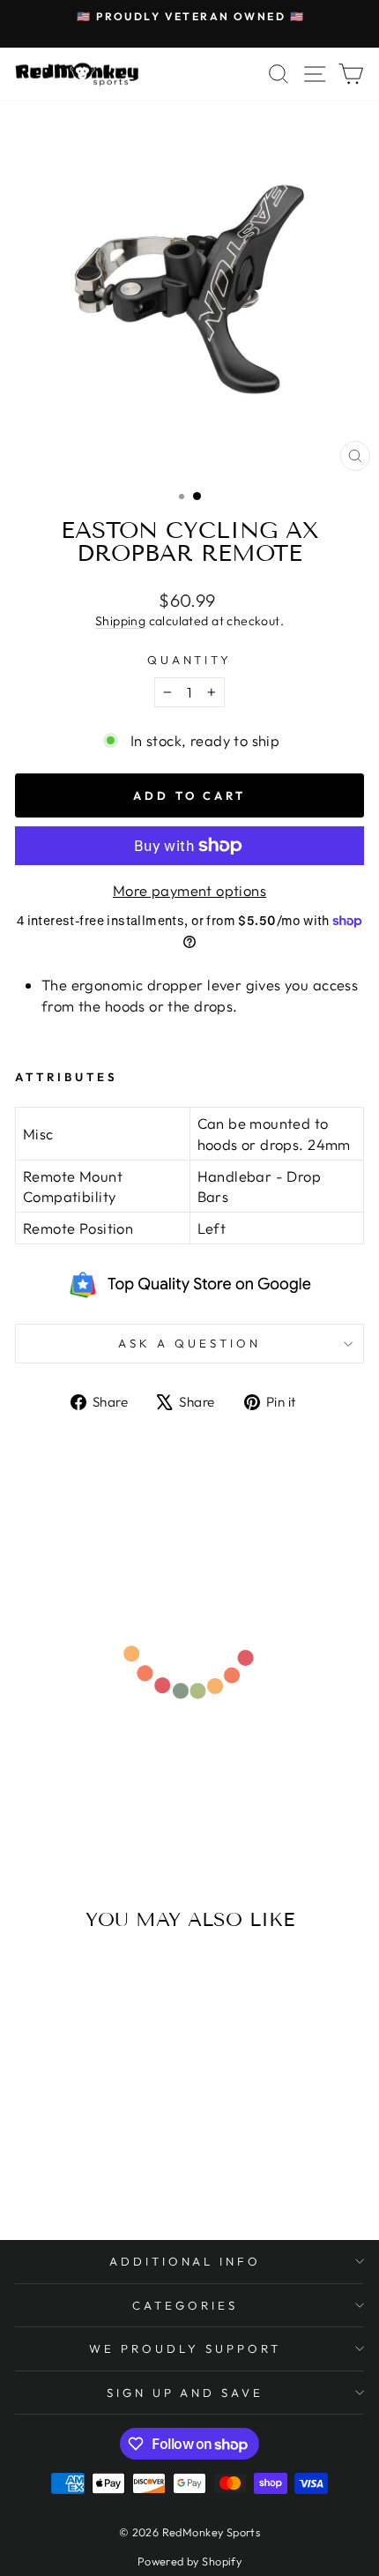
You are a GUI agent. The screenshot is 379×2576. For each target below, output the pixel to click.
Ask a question (189, 1343)
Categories (185, 2305)
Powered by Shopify (189, 2561)
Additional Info (186, 2261)
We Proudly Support (185, 2348)
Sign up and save (186, 2393)
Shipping (120, 621)
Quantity (190, 660)
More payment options (189, 890)
